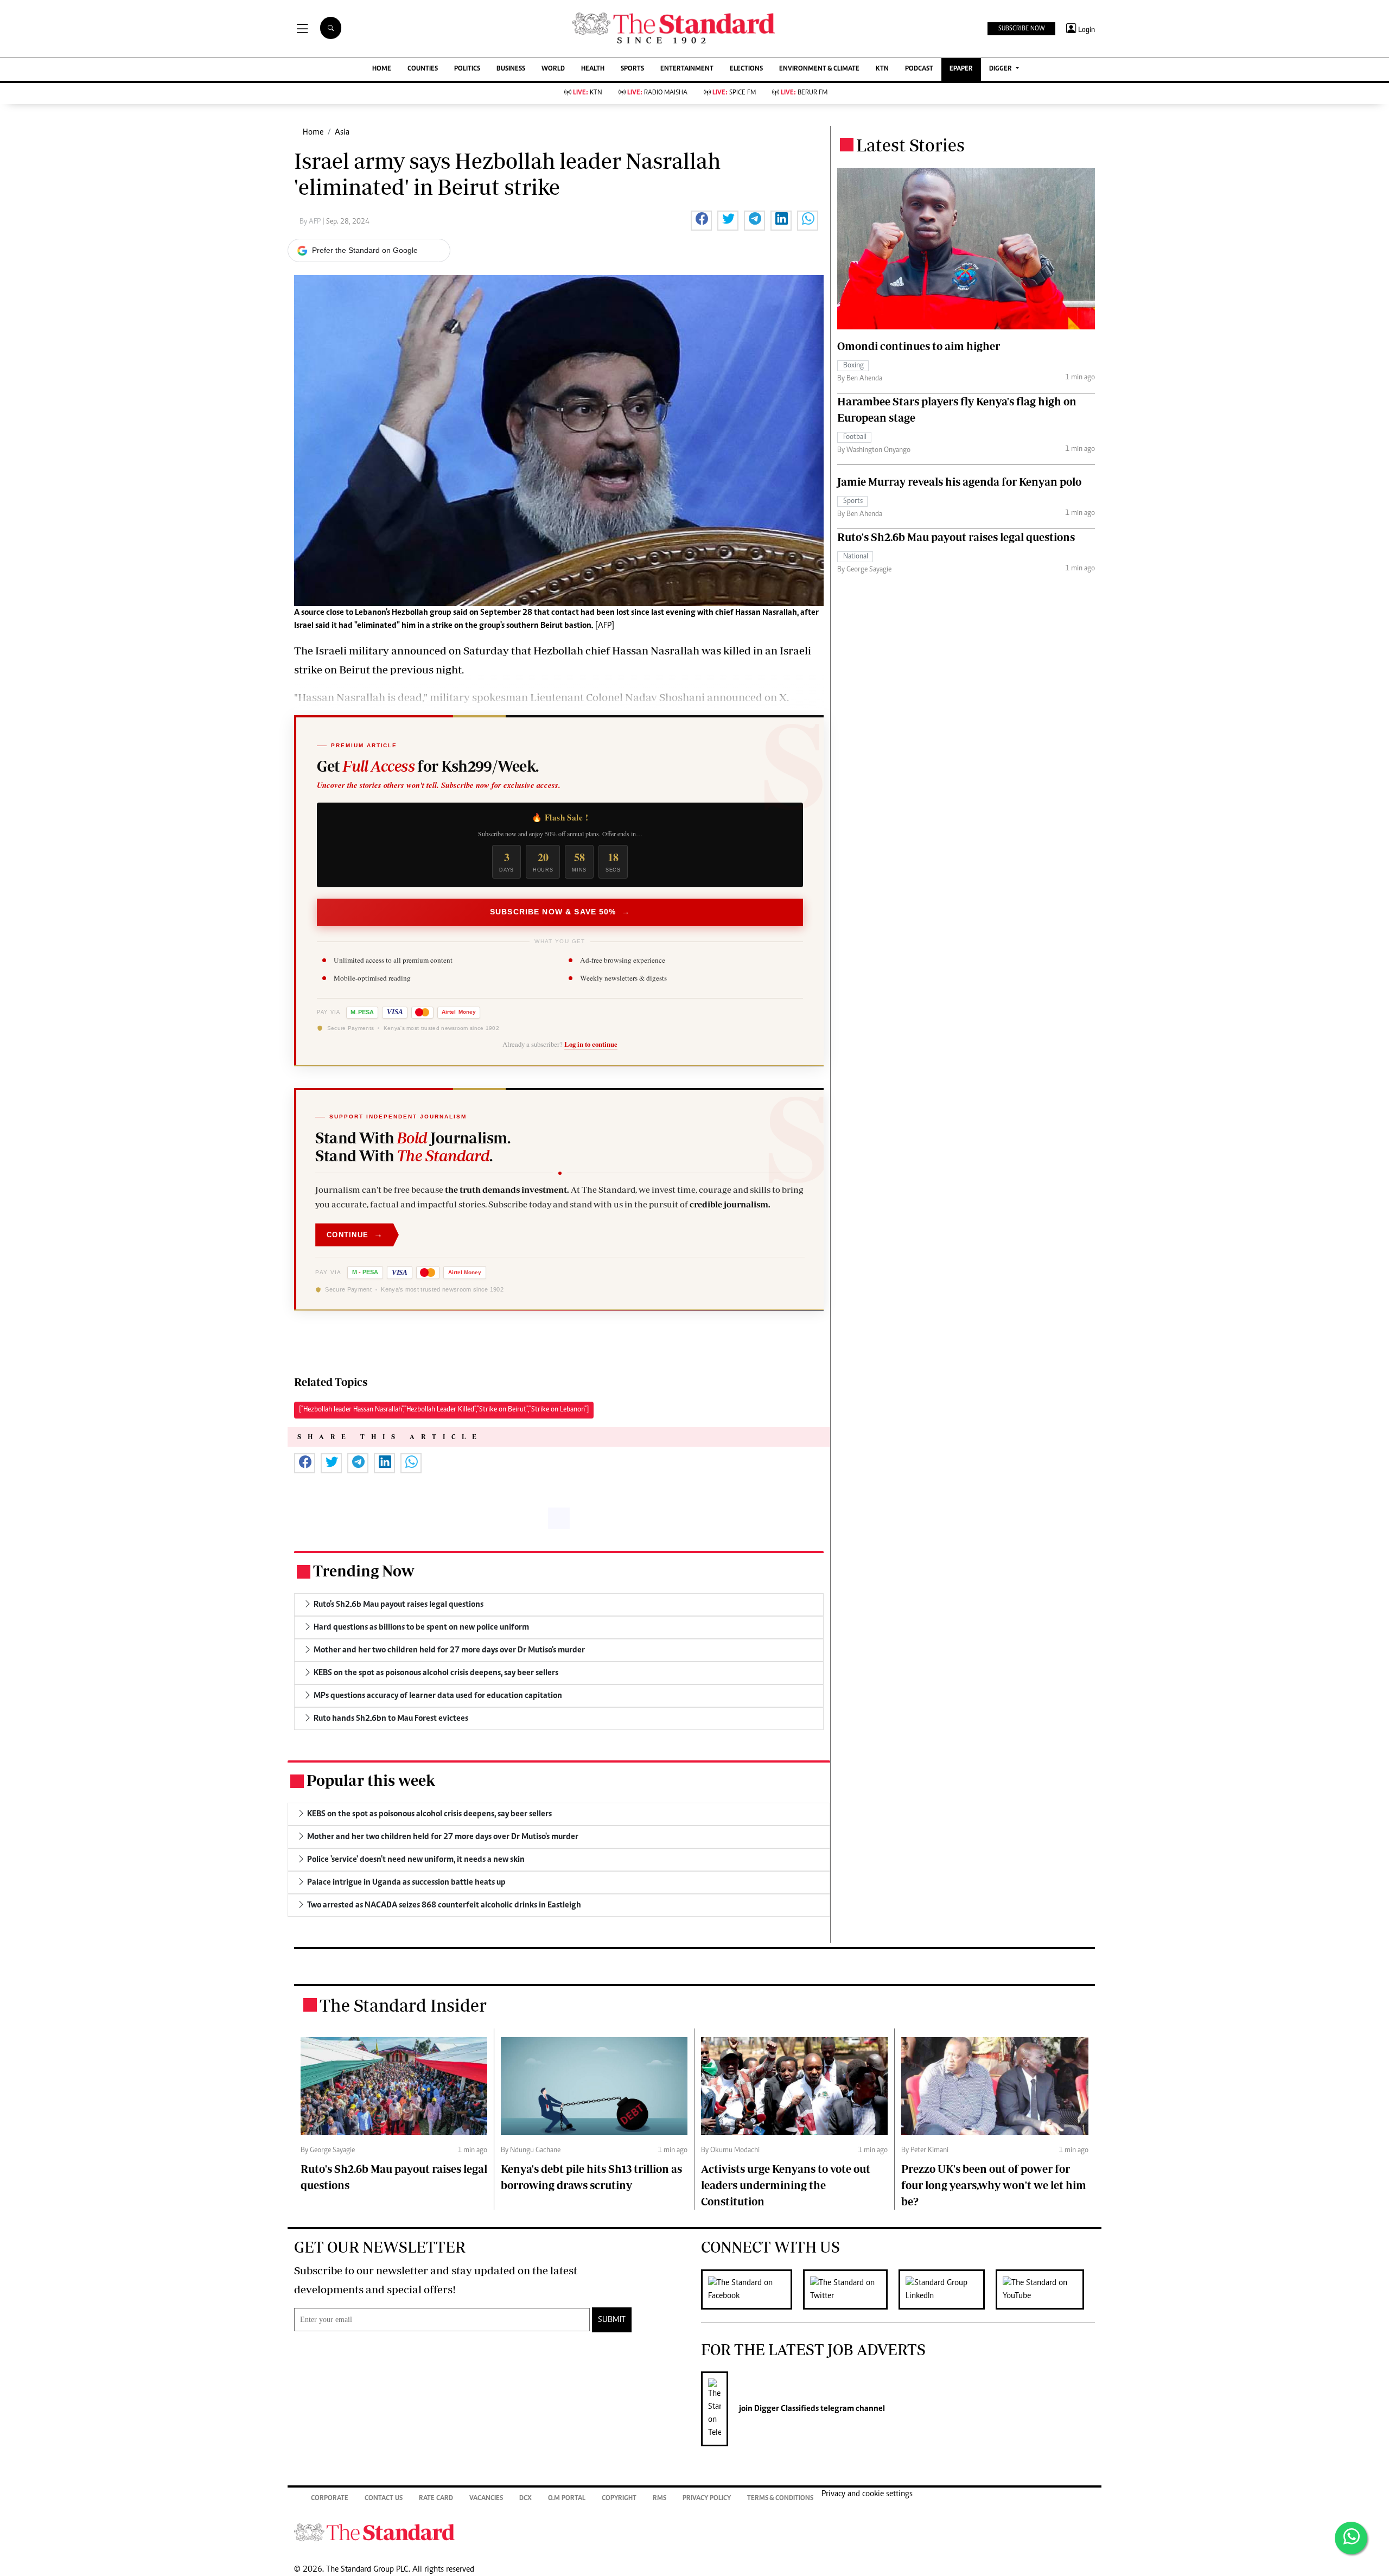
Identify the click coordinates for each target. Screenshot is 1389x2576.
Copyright (619, 2499)
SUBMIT (612, 2320)
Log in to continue (591, 1044)
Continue (355, 1234)
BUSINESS (511, 69)
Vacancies (486, 2499)
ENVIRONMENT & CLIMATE (819, 69)
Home (313, 132)
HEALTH (593, 69)
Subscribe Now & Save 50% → (560, 912)
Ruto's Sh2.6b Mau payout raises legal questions (956, 537)
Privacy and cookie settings (867, 2494)
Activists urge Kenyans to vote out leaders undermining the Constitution (786, 2185)
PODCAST (919, 69)
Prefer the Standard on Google (365, 250)
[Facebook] (752, 2289)
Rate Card (436, 2499)
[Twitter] (851, 2289)
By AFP (311, 222)
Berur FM (804, 93)
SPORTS (632, 69)
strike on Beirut (332, 669)
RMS (660, 2499)
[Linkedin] (947, 2289)
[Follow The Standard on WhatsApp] (1351, 2538)
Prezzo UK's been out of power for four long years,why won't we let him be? (994, 2185)
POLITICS (467, 69)
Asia (342, 132)
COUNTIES (423, 69)
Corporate (330, 2499)
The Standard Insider (403, 2005)
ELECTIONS (746, 69)
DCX (525, 2499)
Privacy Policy (707, 2499)
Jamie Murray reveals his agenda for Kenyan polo (959, 482)
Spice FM (734, 93)
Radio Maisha (657, 93)
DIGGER (1001, 69)
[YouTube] (1045, 2289)
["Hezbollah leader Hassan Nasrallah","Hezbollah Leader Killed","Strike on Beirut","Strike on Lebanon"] (444, 1410)
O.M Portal (567, 2499)
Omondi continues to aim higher (919, 346)
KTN (882, 69)
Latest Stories (910, 145)
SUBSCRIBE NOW (1021, 29)
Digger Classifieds (786, 2409)
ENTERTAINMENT (687, 69)
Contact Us (384, 2499)
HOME (382, 69)
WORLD (553, 69)
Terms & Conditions (780, 2499)
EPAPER (961, 69)
